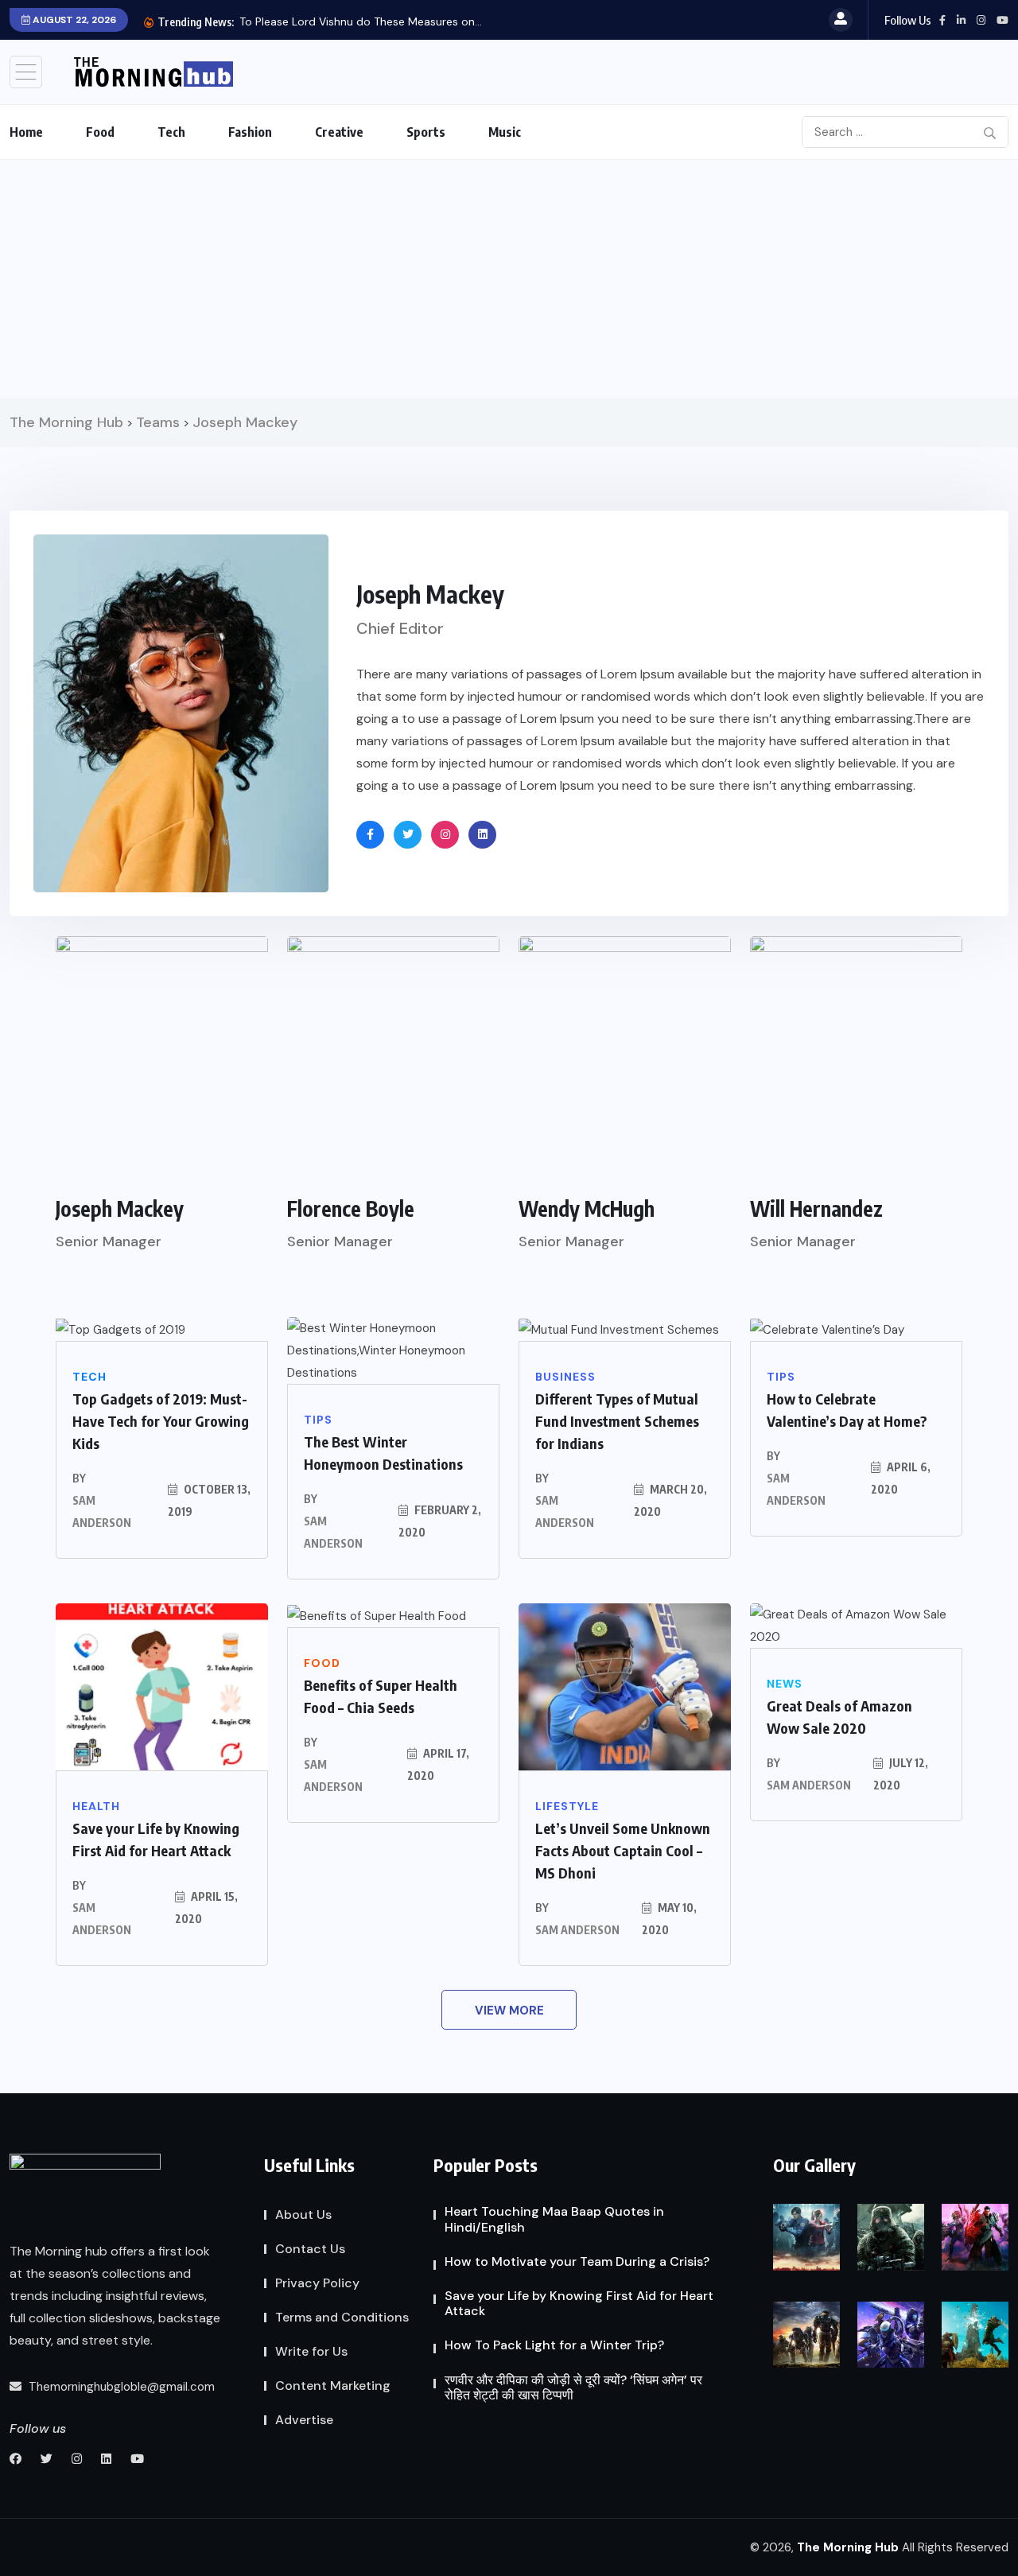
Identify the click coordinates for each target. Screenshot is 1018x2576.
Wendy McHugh (587, 1208)
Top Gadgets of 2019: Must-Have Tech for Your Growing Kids (161, 1421)
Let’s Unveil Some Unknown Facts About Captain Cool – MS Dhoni (623, 1850)
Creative (339, 132)
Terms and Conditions (342, 2317)
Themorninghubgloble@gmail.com (120, 2387)
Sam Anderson (102, 1511)
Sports (426, 132)
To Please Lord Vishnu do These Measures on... (361, 21)
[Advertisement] (509, 279)
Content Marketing (333, 2386)
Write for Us (311, 2351)
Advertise (304, 2420)
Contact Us (310, 2249)
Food (100, 132)
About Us (303, 2215)
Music (505, 132)
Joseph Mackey (120, 1208)
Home (26, 132)
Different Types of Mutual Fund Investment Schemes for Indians (617, 1421)
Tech (171, 132)
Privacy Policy (317, 2283)
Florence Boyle (351, 1208)
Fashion (250, 132)
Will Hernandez (816, 1208)
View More (509, 2011)
